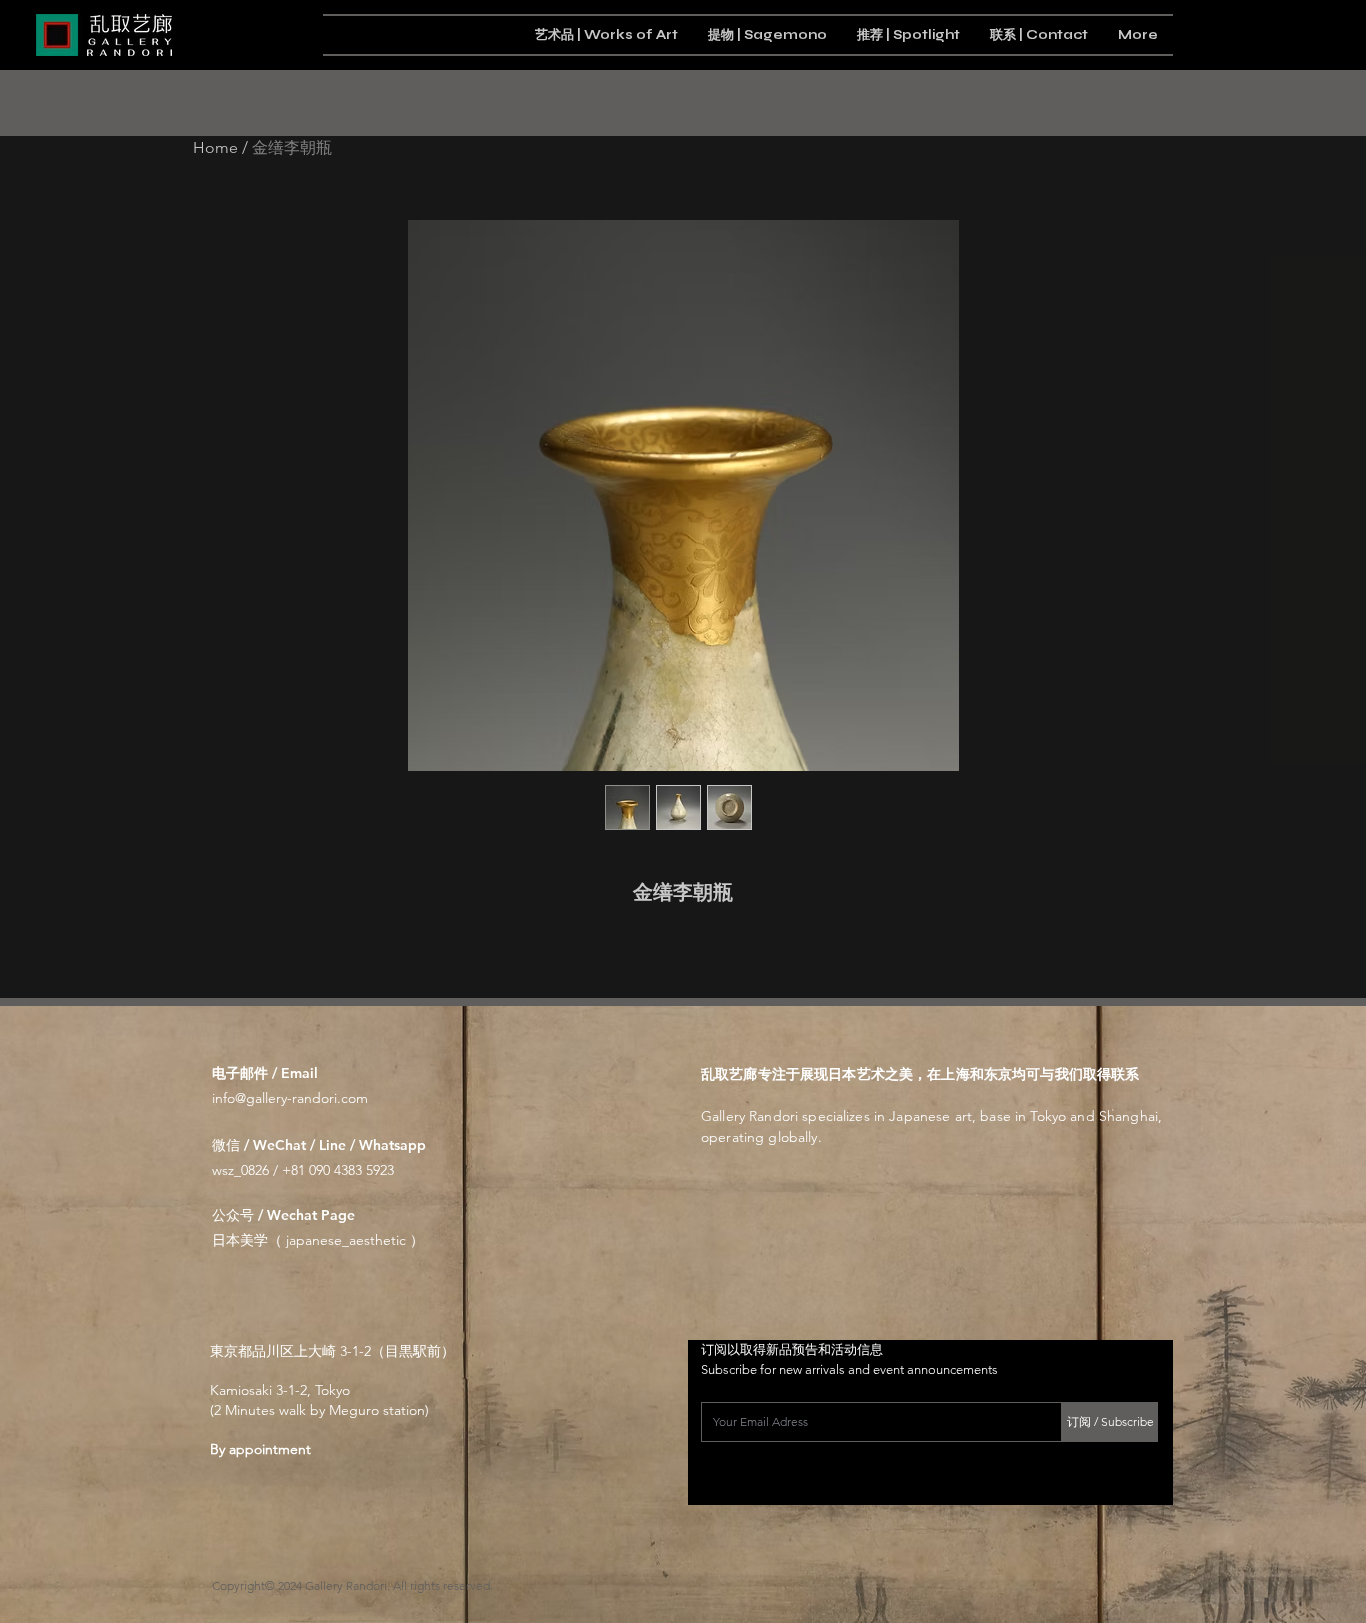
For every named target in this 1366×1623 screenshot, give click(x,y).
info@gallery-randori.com (290, 1098)
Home (215, 147)
